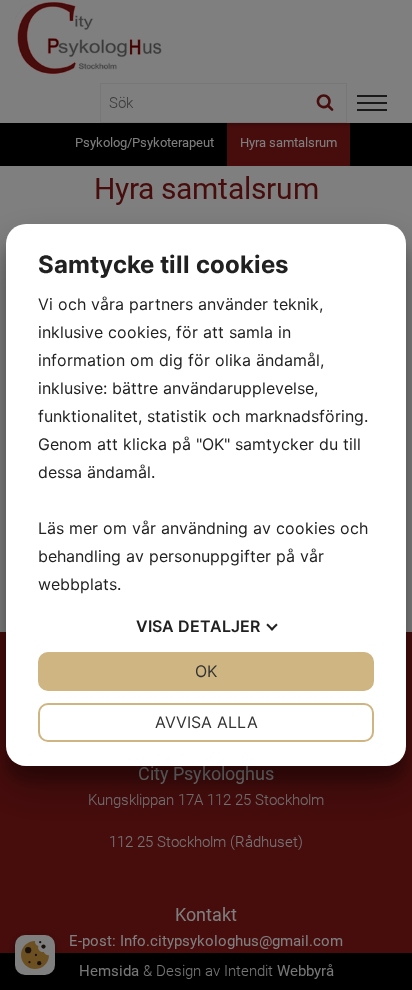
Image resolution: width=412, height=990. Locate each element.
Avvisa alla (206, 722)
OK (206, 671)
